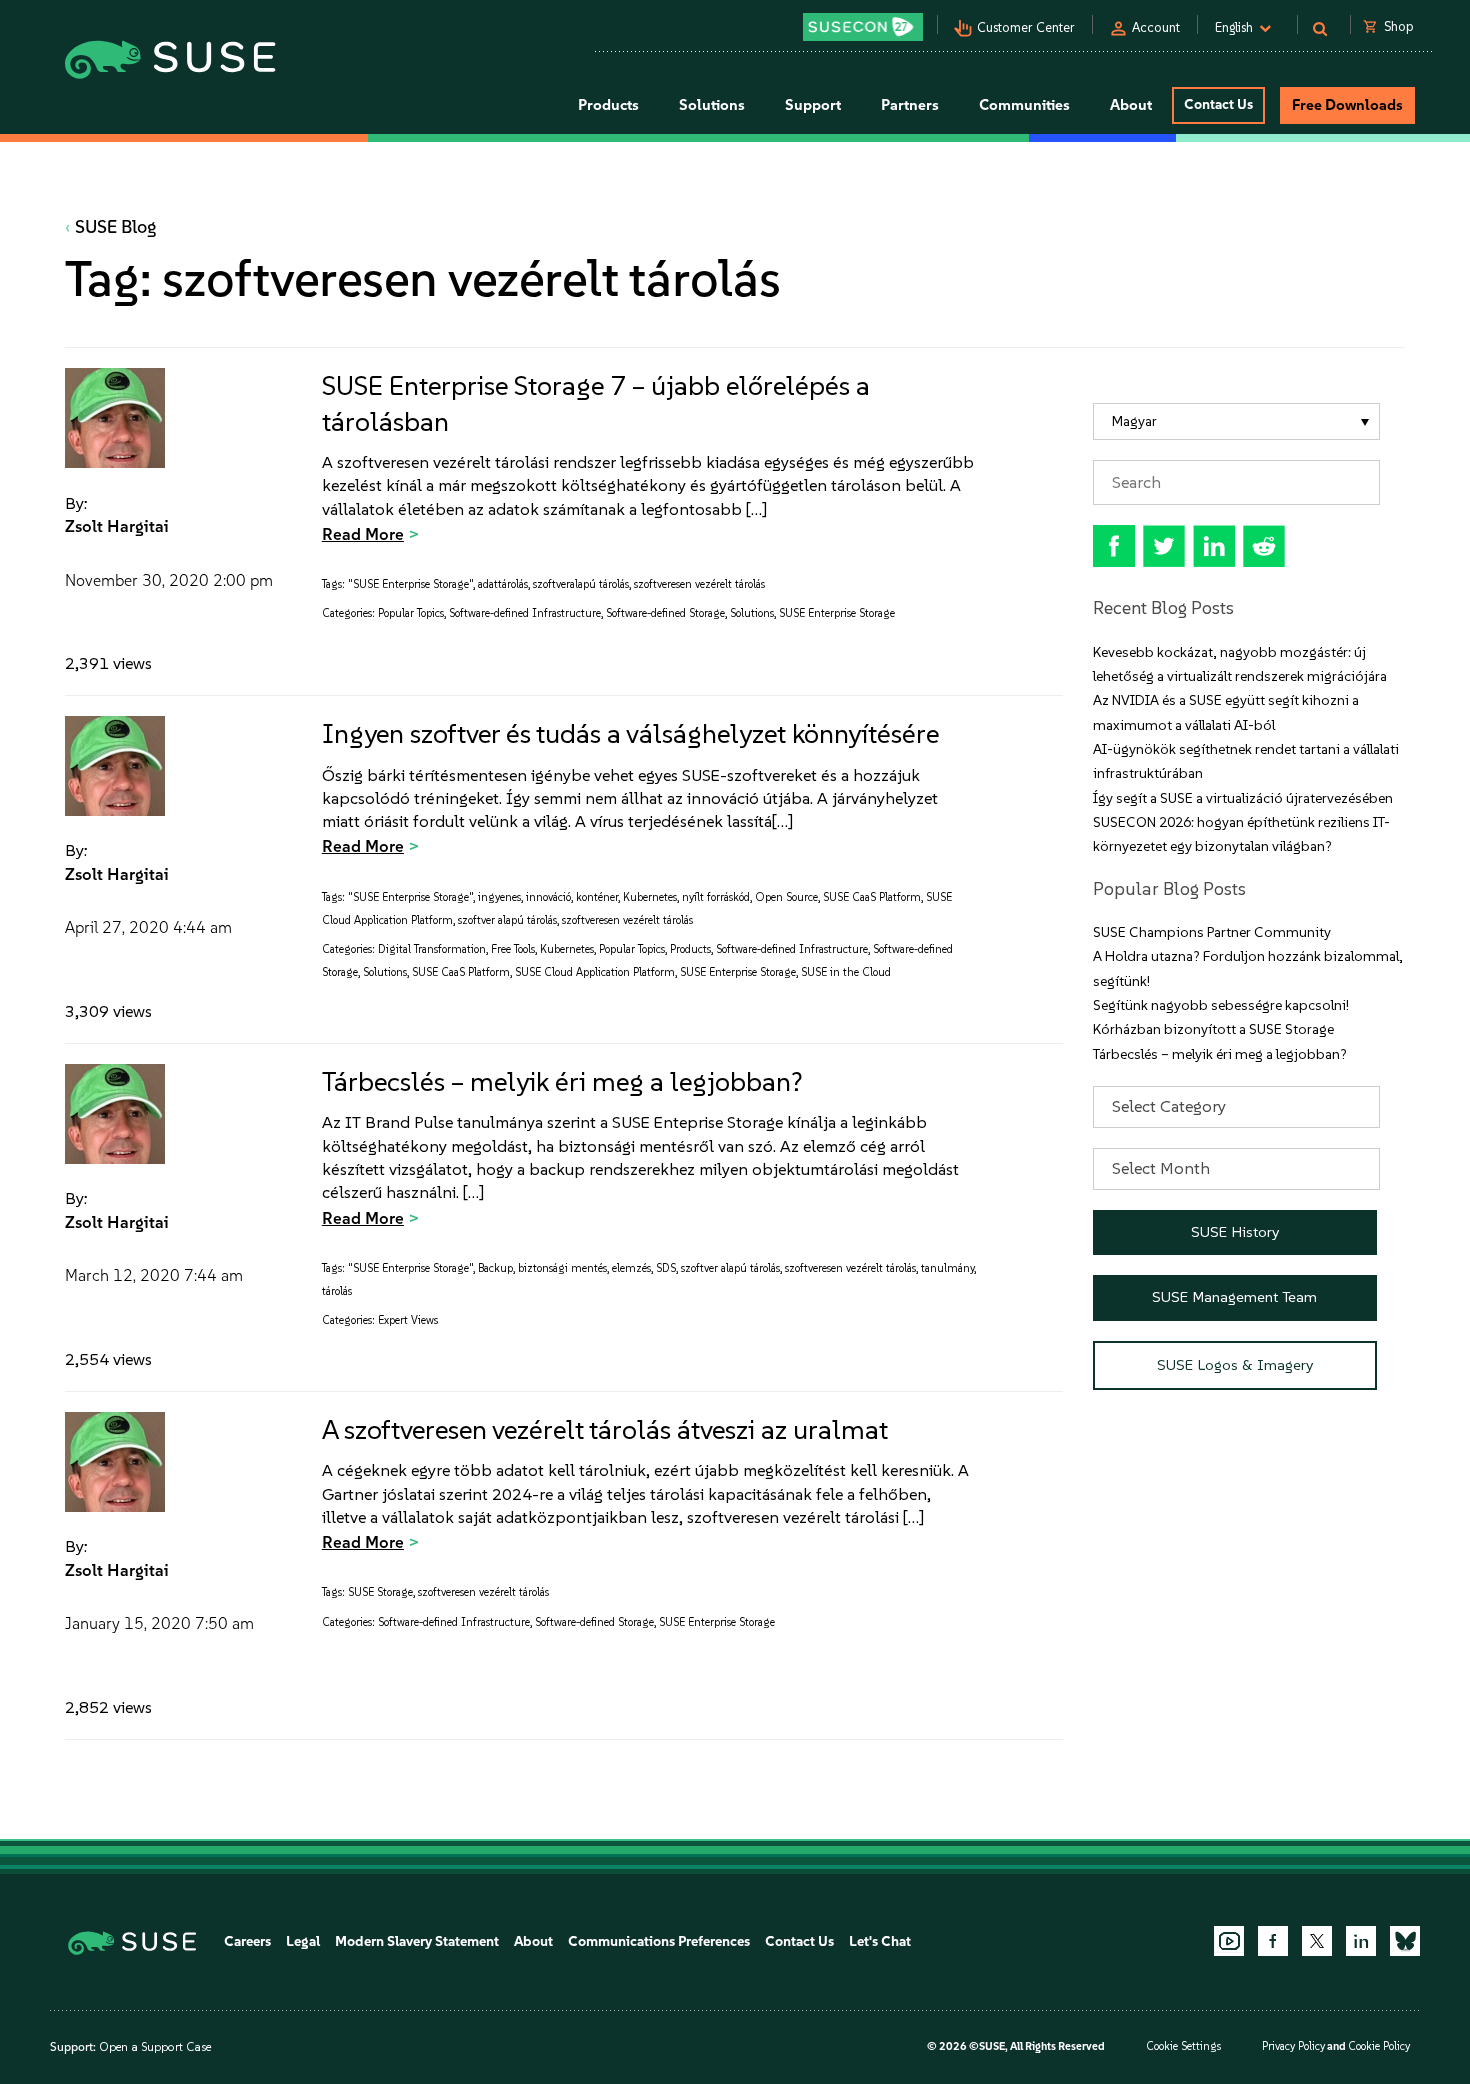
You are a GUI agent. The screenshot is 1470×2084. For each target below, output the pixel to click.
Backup (495, 1268)
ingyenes (499, 897)
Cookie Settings (1183, 2046)
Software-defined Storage (665, 613)
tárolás (337, 1291)
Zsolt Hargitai (117, 526)
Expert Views (408, 1320)
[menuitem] (1236, 421)
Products (690, 949)
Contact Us (1218, 104)
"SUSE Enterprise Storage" (410, 584)
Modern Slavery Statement (417, 1941)
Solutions (752, 613)
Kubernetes (650, 897)
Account (1156, 27)
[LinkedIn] (1361, 1941)
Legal (303, 1941)
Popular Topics (411, 613)
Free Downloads (1347, 105)
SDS (666, 1268)
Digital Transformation (432, 949)
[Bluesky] (1405, 1941)
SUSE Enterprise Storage (837, 613)
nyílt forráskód (716, 897)
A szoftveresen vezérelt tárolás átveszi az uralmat (605, 1429)
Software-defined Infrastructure (525, 613)
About (533, 1941)
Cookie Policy (1379, 2046)
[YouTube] (1229, 1941)
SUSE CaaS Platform (872, 897)
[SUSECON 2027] (863, 27)
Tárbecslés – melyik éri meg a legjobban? (562, 1081)
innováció (548, 897)
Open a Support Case (155, 2047)
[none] (1236, 421)
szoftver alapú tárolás (507, 920)
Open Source (786, 897)
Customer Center (1026, 27)
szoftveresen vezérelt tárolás (699, 584)
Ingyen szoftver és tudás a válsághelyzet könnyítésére (630, 733)
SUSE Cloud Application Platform (595, 972)
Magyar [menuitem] (1134, 421)
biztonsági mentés (562, 1268)
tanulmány (947, 1268)
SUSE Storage (380, 1592)
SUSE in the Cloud (846, 972)
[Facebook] (1273, 1941)
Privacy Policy (1293, 2046)
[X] (1317, 1941)
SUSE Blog (116, 227)
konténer (597, 897)
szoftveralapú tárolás (581, 584)
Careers (247, 1941)
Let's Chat (880, 1941)
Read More (363, 534)
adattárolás (503, 584)
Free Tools (513, 949)
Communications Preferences (659, 1941)
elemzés (631, 1268)
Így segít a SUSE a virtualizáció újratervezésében (1243, 798)
